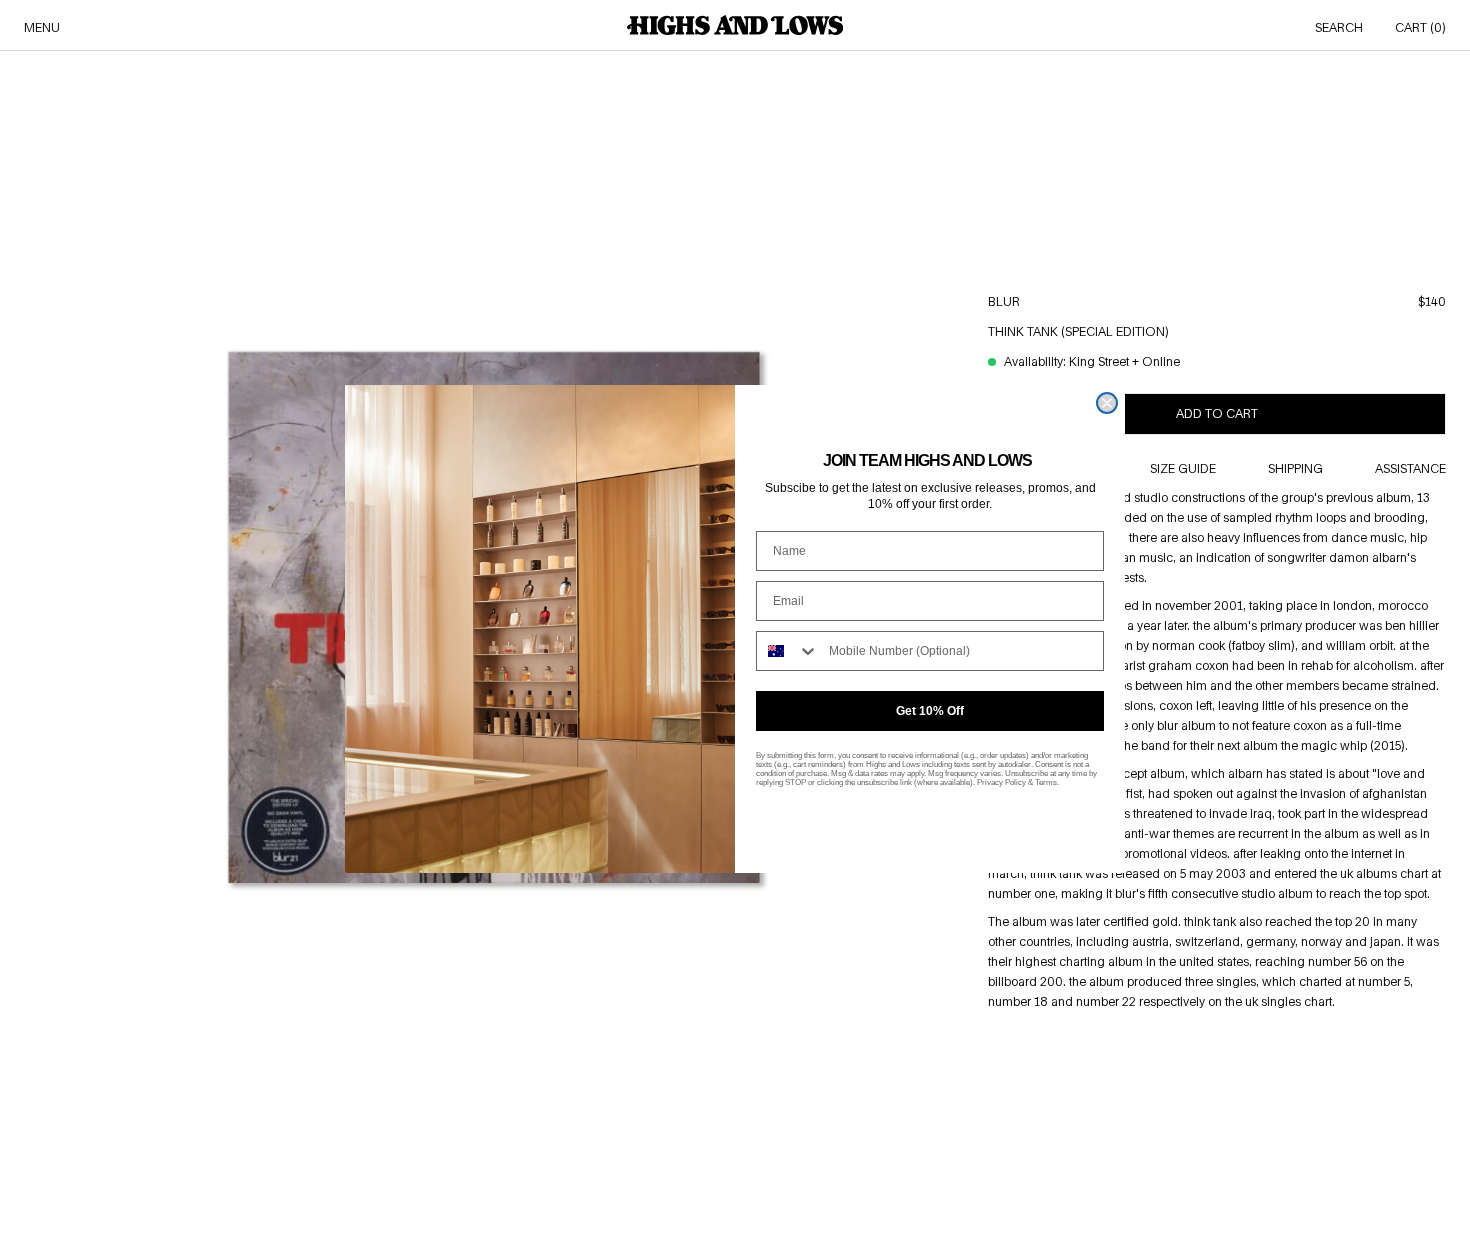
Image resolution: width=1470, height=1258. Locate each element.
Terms (1046, 782)
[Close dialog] (1107, 403)
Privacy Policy (1001, 782)
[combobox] (788, 651)
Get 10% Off (930, 711)
